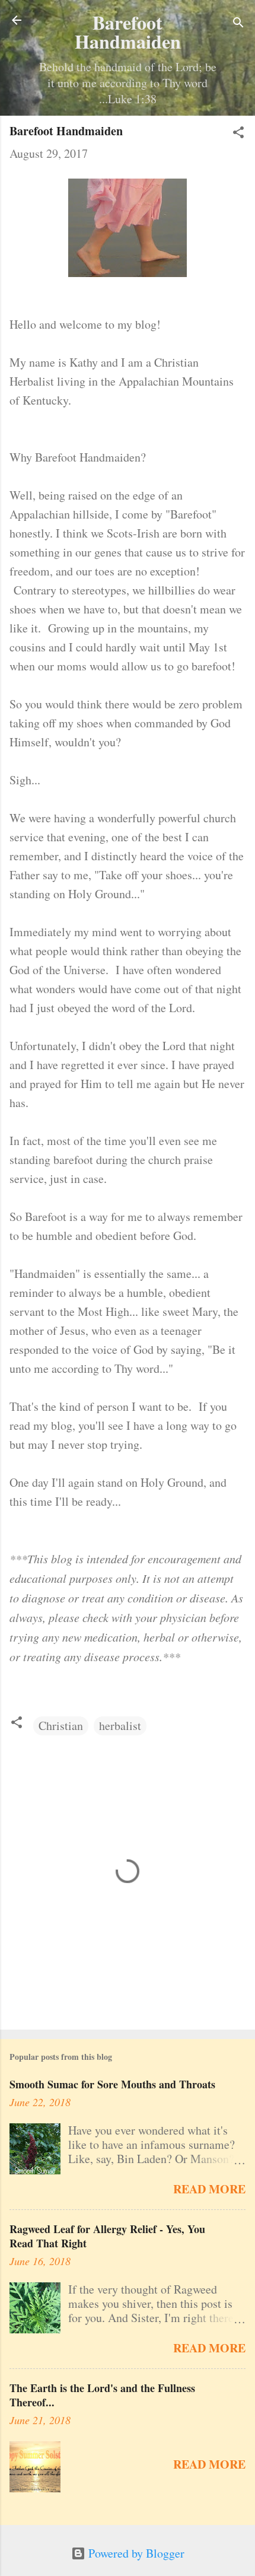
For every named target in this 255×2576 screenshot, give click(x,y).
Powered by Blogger (135, 2553)
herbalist (120, 1726)
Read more (209, 2189)
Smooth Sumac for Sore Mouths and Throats (112, 2084)
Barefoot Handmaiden (128, 32)
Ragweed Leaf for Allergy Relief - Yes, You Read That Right (107, 2236)
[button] (238, 134)
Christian (61, 1726)
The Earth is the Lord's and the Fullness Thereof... (102, 2395)
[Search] (238, 24)
